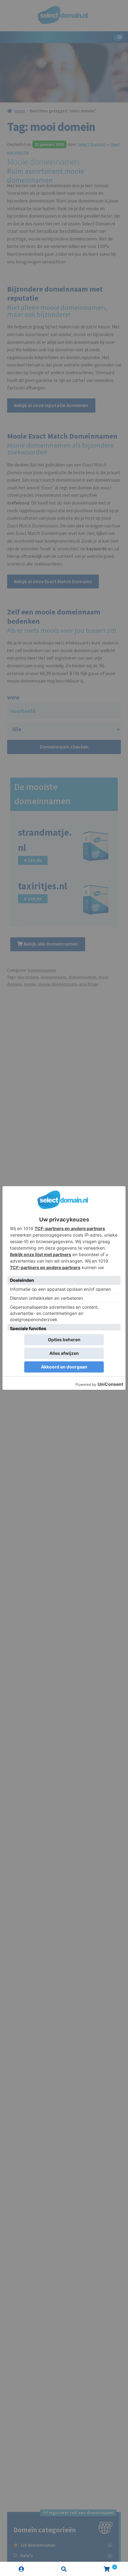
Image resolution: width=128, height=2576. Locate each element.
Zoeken (64, 2569)
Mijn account (21, 2569)
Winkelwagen (101, 2565)
